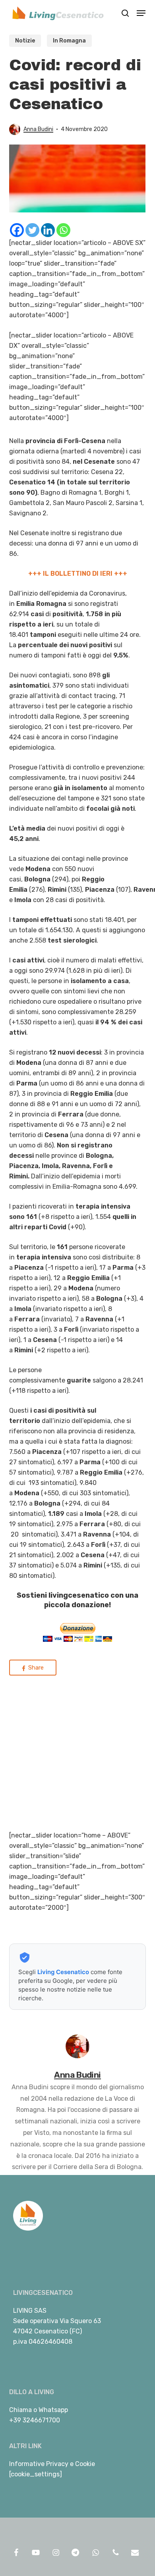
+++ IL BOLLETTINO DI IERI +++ (78, 574)
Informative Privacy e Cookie (52, 2464)
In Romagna (69, 41)
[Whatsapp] (63, 230)
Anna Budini (38, 129)
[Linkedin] (48, 230)
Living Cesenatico (63, 1972)
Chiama (20, 2410)
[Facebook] (17, 230)
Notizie (25, 41)
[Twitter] (32, 230)
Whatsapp (53, 2410)
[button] (141, 13)
